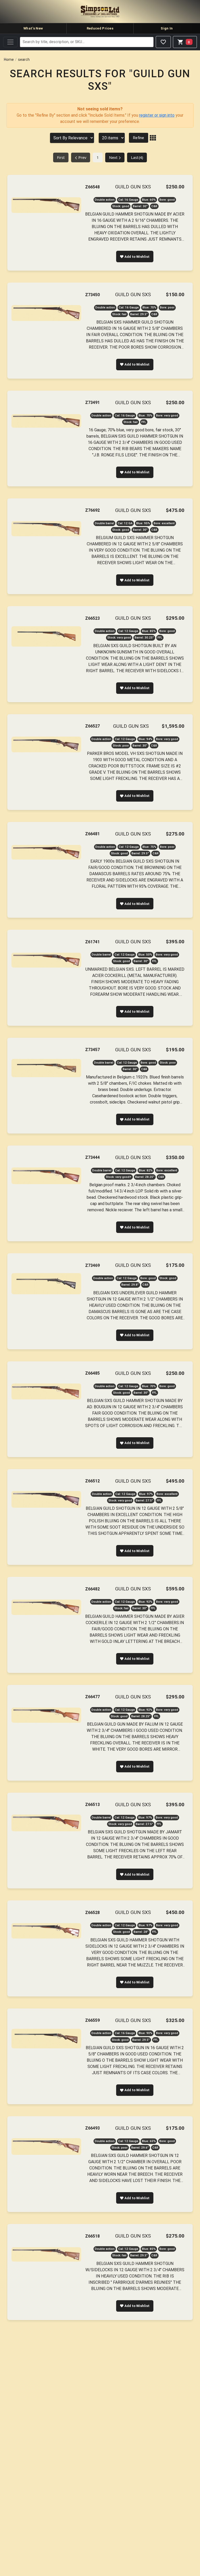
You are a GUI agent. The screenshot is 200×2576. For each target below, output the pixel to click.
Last (137, 157)
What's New (33, 28)
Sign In (167, 28)
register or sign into (157, 115)
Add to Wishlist (137, 257)
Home (9, 59)
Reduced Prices (100, 28)
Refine (139, 138)
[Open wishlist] (163, 42)
